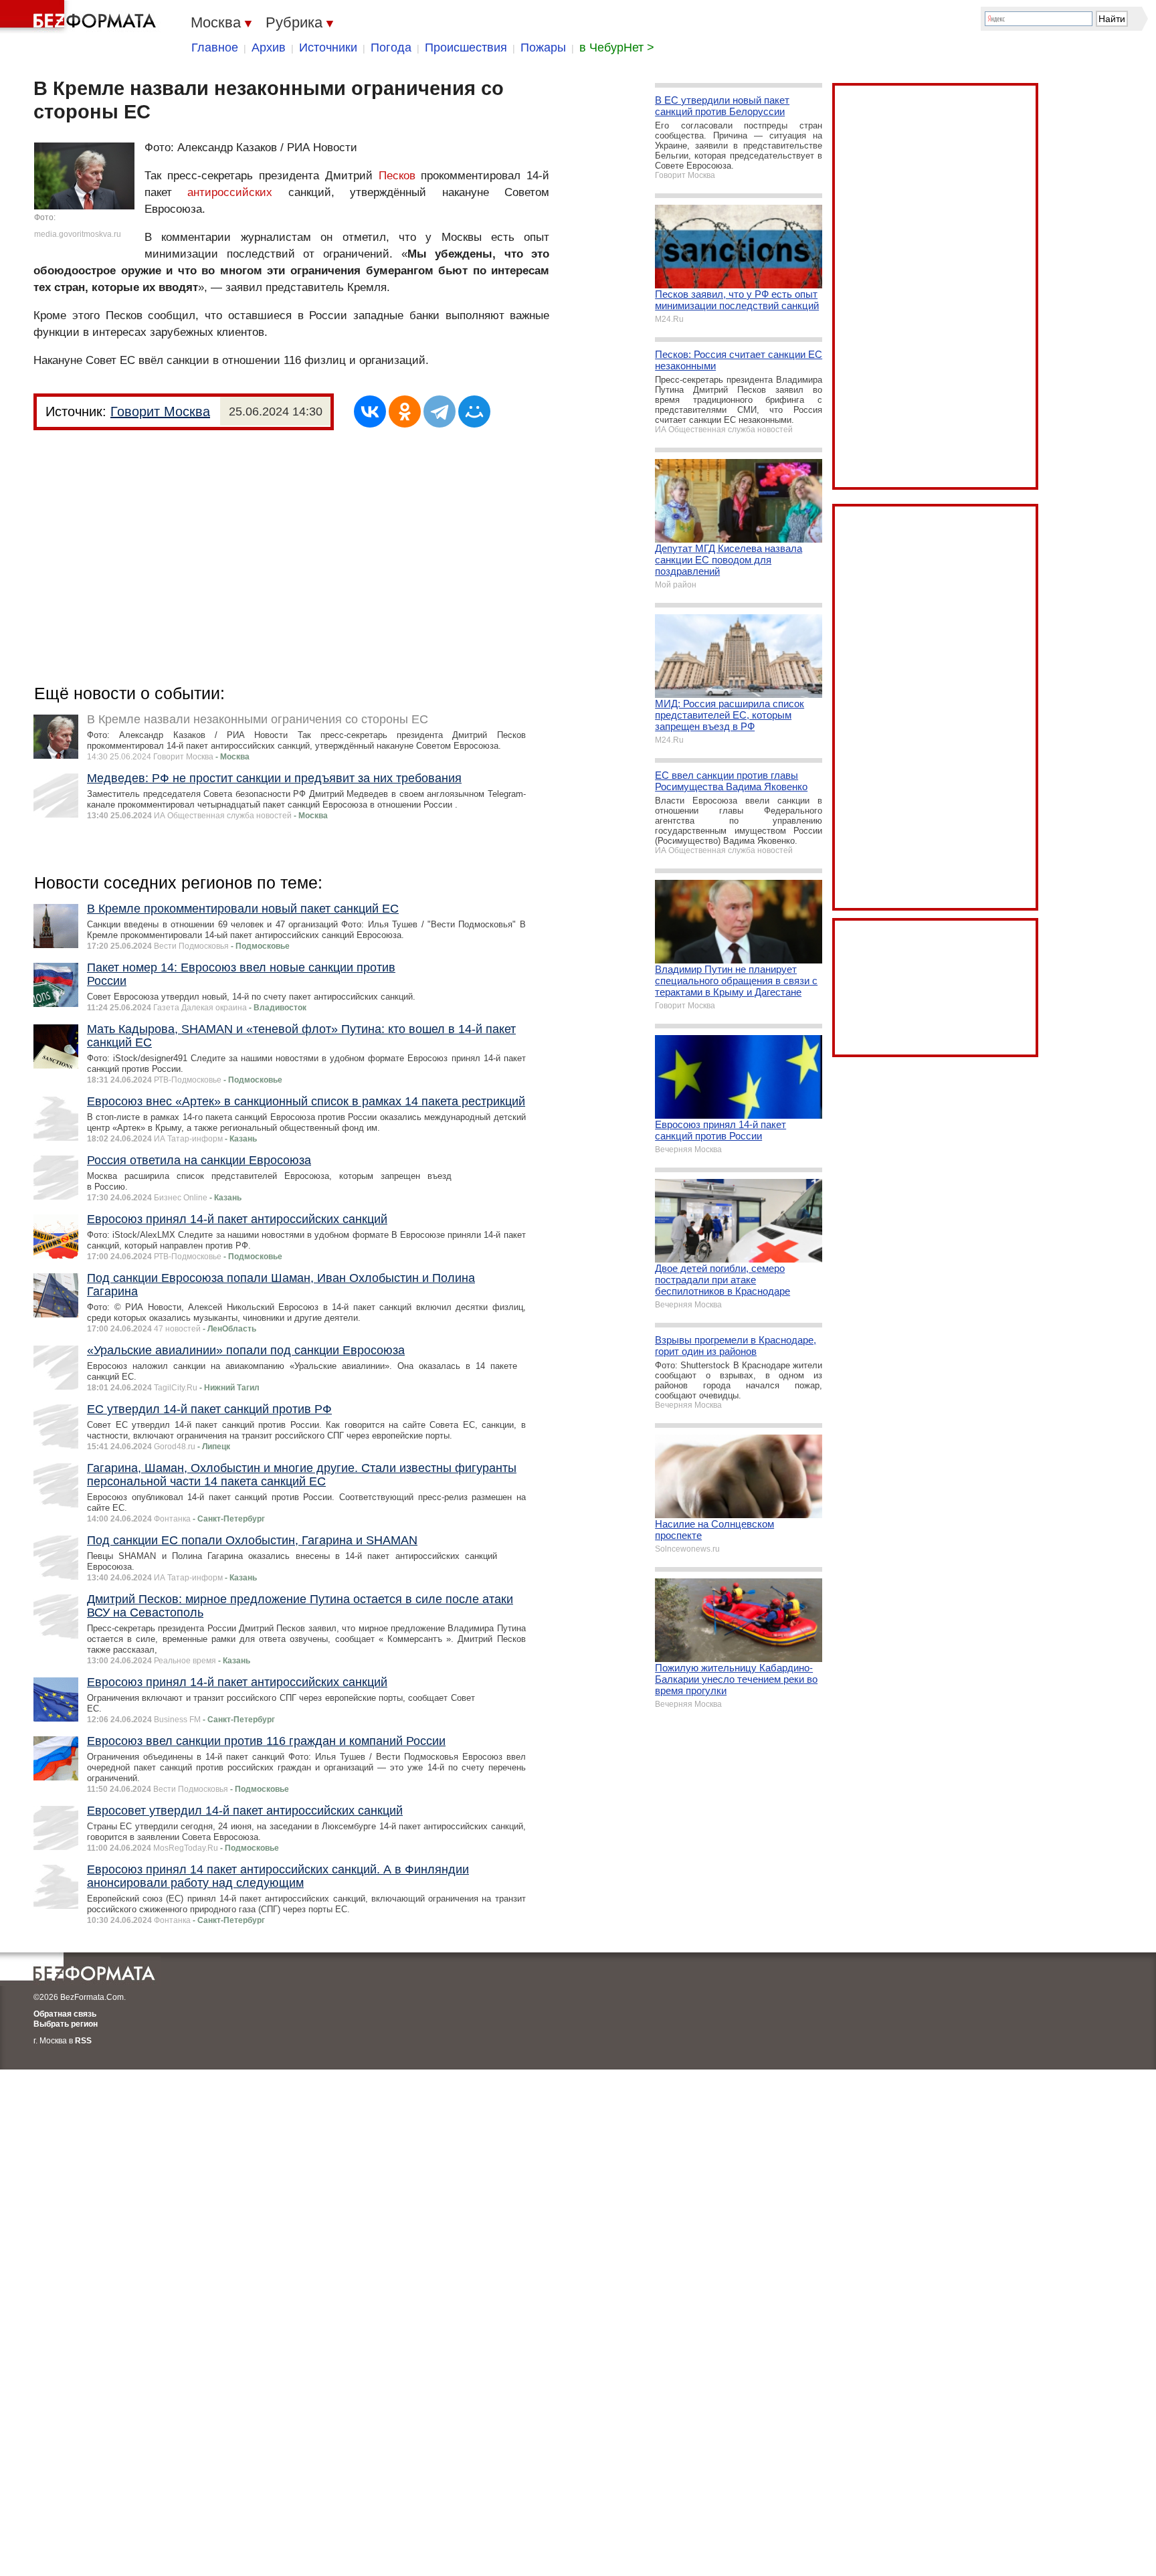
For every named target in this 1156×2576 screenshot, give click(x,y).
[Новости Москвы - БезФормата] (80, 17)
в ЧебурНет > (617, 48)
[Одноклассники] (405, 411)
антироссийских (230, 192)
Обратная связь (65, 2014)
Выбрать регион (66, 2024)
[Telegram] (440, 411)
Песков (397, 176)
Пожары (543, 48)
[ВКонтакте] (370, 411)
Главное (215, 48)
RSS (83, 2041)
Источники (328, 48)
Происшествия (466, 48)
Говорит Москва (160, 411)
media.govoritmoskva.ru (78, 234)
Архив (269, 48)
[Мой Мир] (474, 411)
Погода (391, 48)
